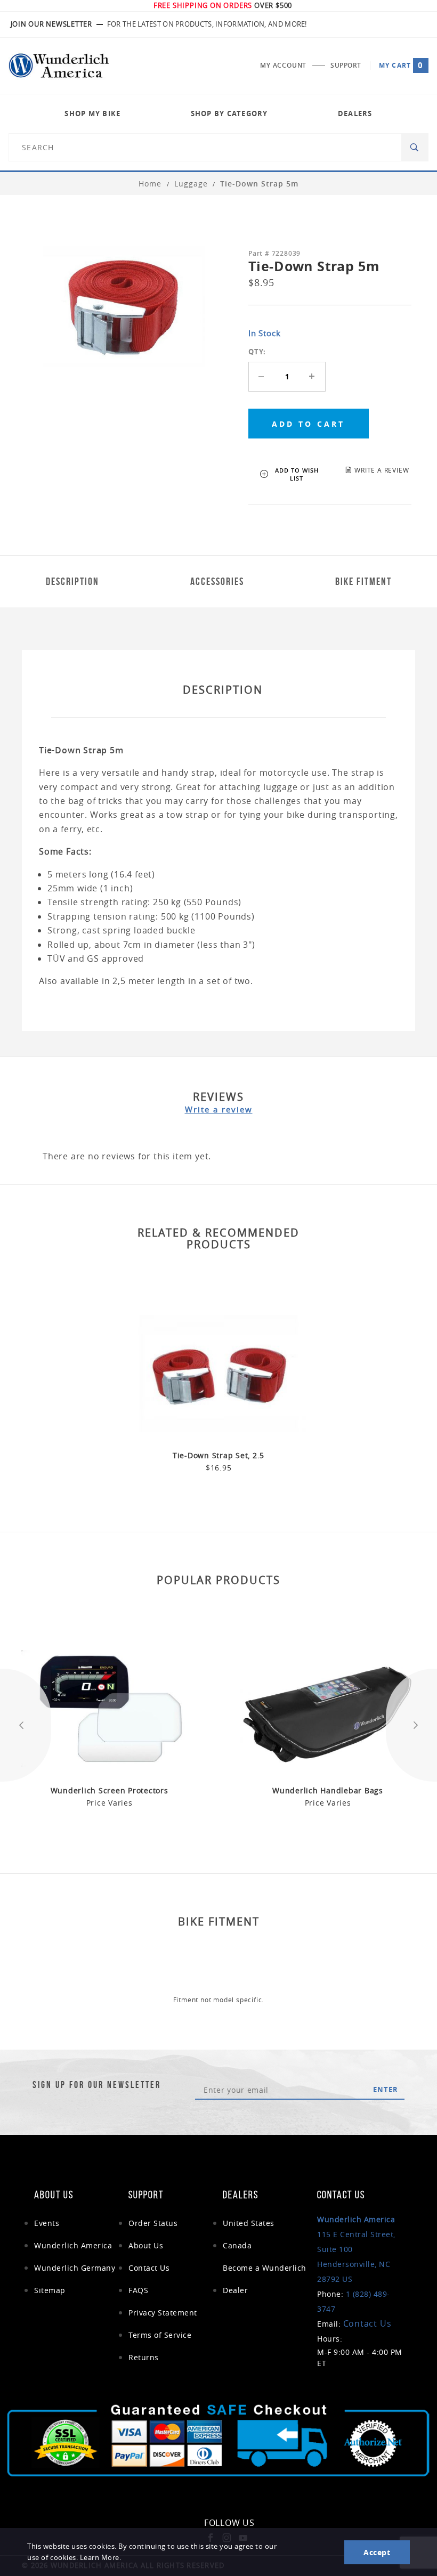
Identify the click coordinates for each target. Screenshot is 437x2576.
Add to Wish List (297, 474)
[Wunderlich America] (59, 66)
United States (249, 2223)
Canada (237, 2245)
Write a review (219, 1109)
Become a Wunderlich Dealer (265, 2279)
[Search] (415, 147)
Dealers (355, 113)
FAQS (138, 2290)
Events (47, 2223)
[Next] (411, 1725)
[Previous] (26, 1725)
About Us (146, 2245)
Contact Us (149, 2268)
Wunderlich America (73, 2245)
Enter (386, 2090)
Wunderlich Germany (75, 2268)
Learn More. (101, 2558)
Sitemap (50, 2290)
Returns (144, 2357)
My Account (283, 65)
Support (346, 65)
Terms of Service (160, 2335)
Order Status (153, 2223)
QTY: (257, 352)
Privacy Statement (163, 2313)
